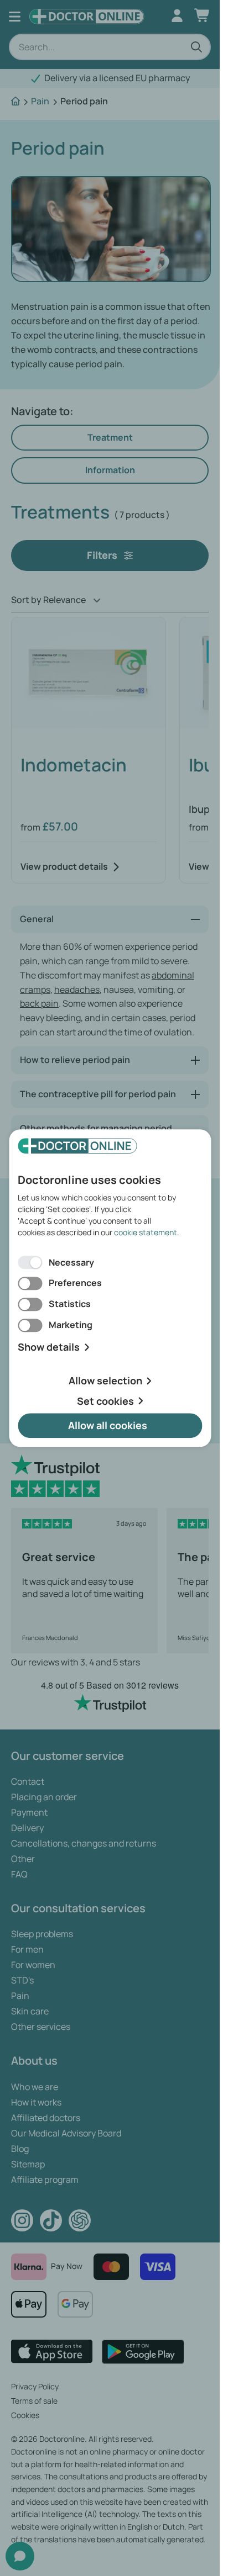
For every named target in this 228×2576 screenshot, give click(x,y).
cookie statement (146, 1232)
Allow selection (105, 1380)
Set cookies (105, 1401)
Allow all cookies (108, 1426)
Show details (49, 1347)
